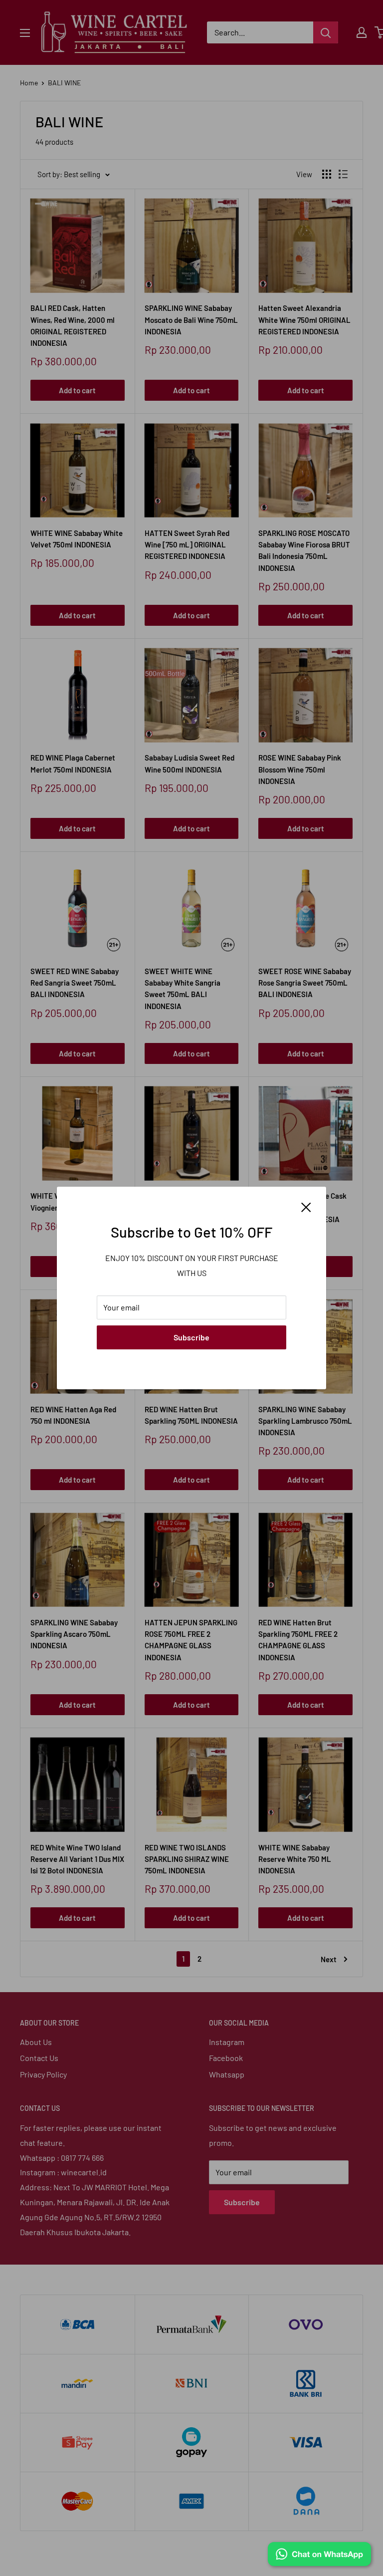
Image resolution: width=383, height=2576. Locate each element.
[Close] (306, 1206)
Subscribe (191, 1337)
